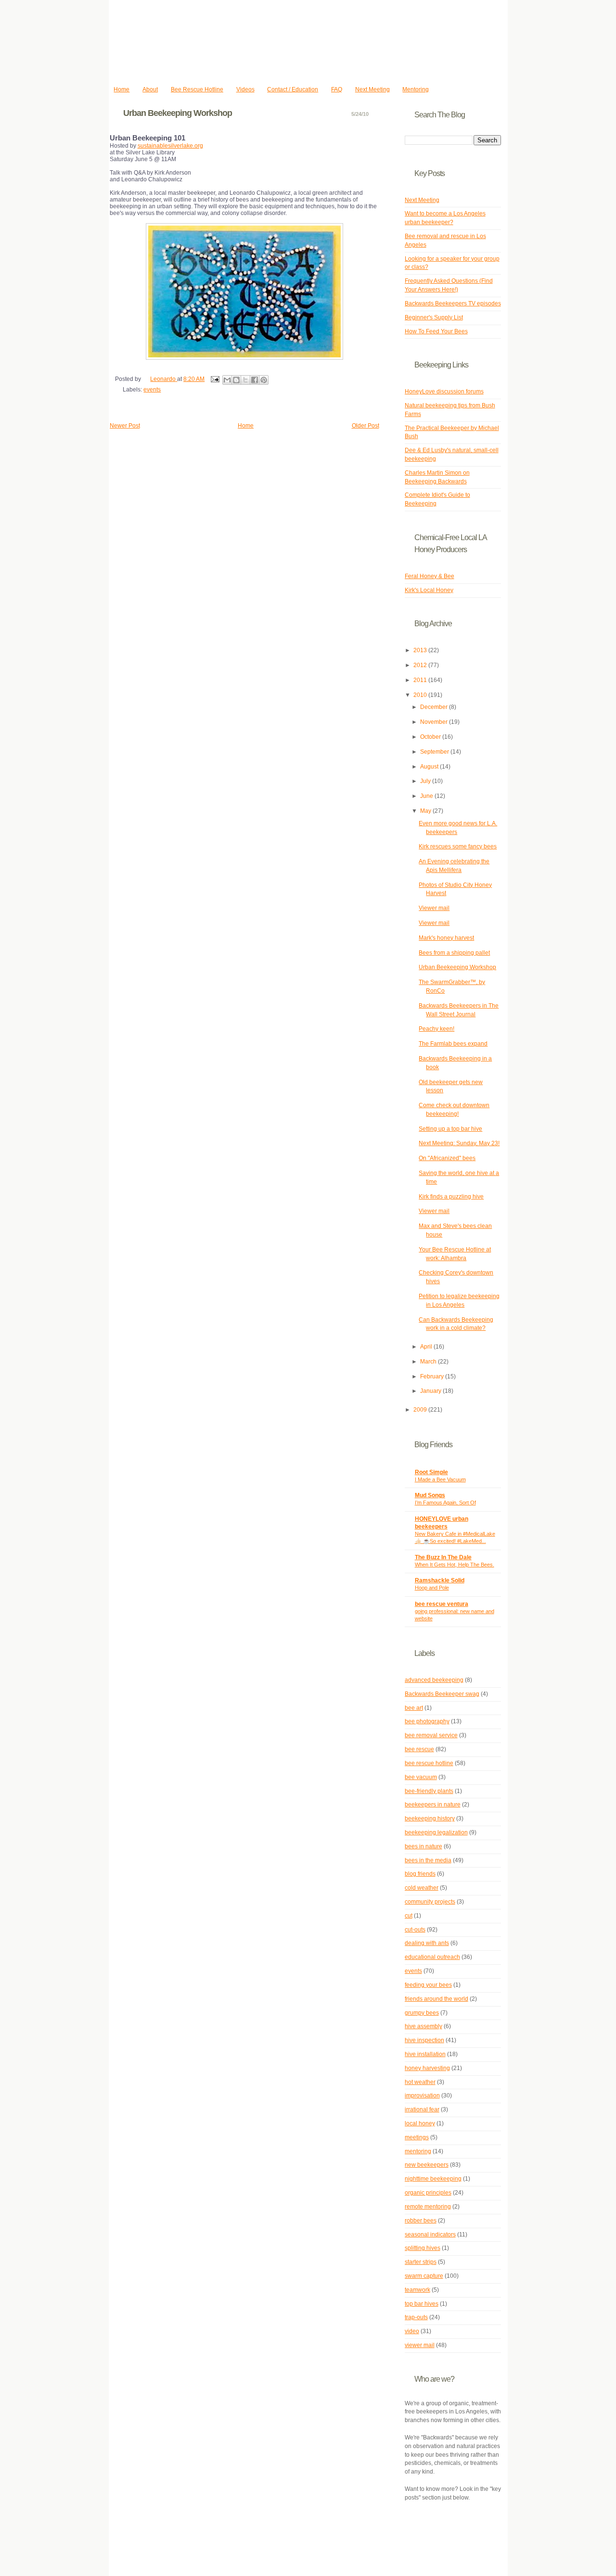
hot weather (420, 2082)
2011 (421, 680)
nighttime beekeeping (433, 2179)
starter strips (421, 2262)
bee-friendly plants (429, 1791)
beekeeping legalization (436, 1832)
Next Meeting (372, 89)
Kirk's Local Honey (429, 590)
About (150, 89)
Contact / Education (293, 89)
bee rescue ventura (442, 1604)
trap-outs (416, 2317)
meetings (417, 2137)
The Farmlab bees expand (453, 1044)
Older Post (366, 426)
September (435, 752)
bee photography (427, 1721)
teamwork (417, 2290)
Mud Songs (430, 1495)
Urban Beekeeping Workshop (457, 967)
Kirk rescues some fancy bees (458, 846)
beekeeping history (430, 1818)
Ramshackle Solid (440, 1580)
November (435, 722)
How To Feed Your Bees (436, 331)
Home (122, 89)
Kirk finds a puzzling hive (451, 1197)
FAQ (337, 89)
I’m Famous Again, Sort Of (445, 1503)
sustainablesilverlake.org (170, 146)
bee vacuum (421, 1777)
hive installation (425, 2054)
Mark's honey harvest (446, 938)
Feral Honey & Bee (430, 576)
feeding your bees (428, 1985)
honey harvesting (427, 2068)
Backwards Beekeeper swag (442, 1694)
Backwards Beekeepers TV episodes (453, 303)
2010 (421, 695)
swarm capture (424, 2276)
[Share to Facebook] (255, 380)
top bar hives (422, 2304)
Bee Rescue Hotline (197, 89)
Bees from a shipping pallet (454, 953)
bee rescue (419, 1749)
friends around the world (436, 1999)
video (412, 2331)
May (426, 811)
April (427, 1347)
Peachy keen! (436, 1029)
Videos (245, 89)
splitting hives (423, 2248)
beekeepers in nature (433, 1805)
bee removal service (431, 1735)
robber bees (421, 2221)
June (427, 796)
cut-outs (415, 1930)
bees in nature (423, 1846)
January (431, 1391)
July (426, 781)
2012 (421, 665)
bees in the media (428, 1860)
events (152, 390)
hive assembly (423, 2026)
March (429, 1362)
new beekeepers (427, 2165)
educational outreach (432, 1957)
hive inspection (424, 2040)
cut (409, 1916)
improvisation (422, 2096)
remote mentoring (428, 2207)
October (431, 737)
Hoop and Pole (432, 1588)
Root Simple (431, 1472)
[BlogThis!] (236, 380)
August (430, 767)
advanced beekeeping (434, 1680)
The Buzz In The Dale (443, 1557)
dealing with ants (427, 1943)
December (435, 707)
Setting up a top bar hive (450, 1129)
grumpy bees (422, 2013)
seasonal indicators (430, 2235)
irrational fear (422, 2109)
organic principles (428, 2193)
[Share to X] (245, 380)
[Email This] (227, 380)
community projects (430, 1902)
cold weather (422, 1888)
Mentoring (416, 89)
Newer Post (125, 426)
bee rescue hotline (429, 1763)
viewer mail (420, 2345)
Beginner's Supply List (434, 317)
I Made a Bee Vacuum (440, 1479)
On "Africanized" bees (447, 1158)
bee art (414, 1708)
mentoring (418, 2151)
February (433, 1376)
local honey (420, 2123)
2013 (421, 650)
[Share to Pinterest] (264, 380)
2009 (421, 1410)
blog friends (420, 1874)
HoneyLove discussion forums (444, 391)
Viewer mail (434, 908)
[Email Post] (214, 379)
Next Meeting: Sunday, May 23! (459, 1143)
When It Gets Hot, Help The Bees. (455, 1565)
